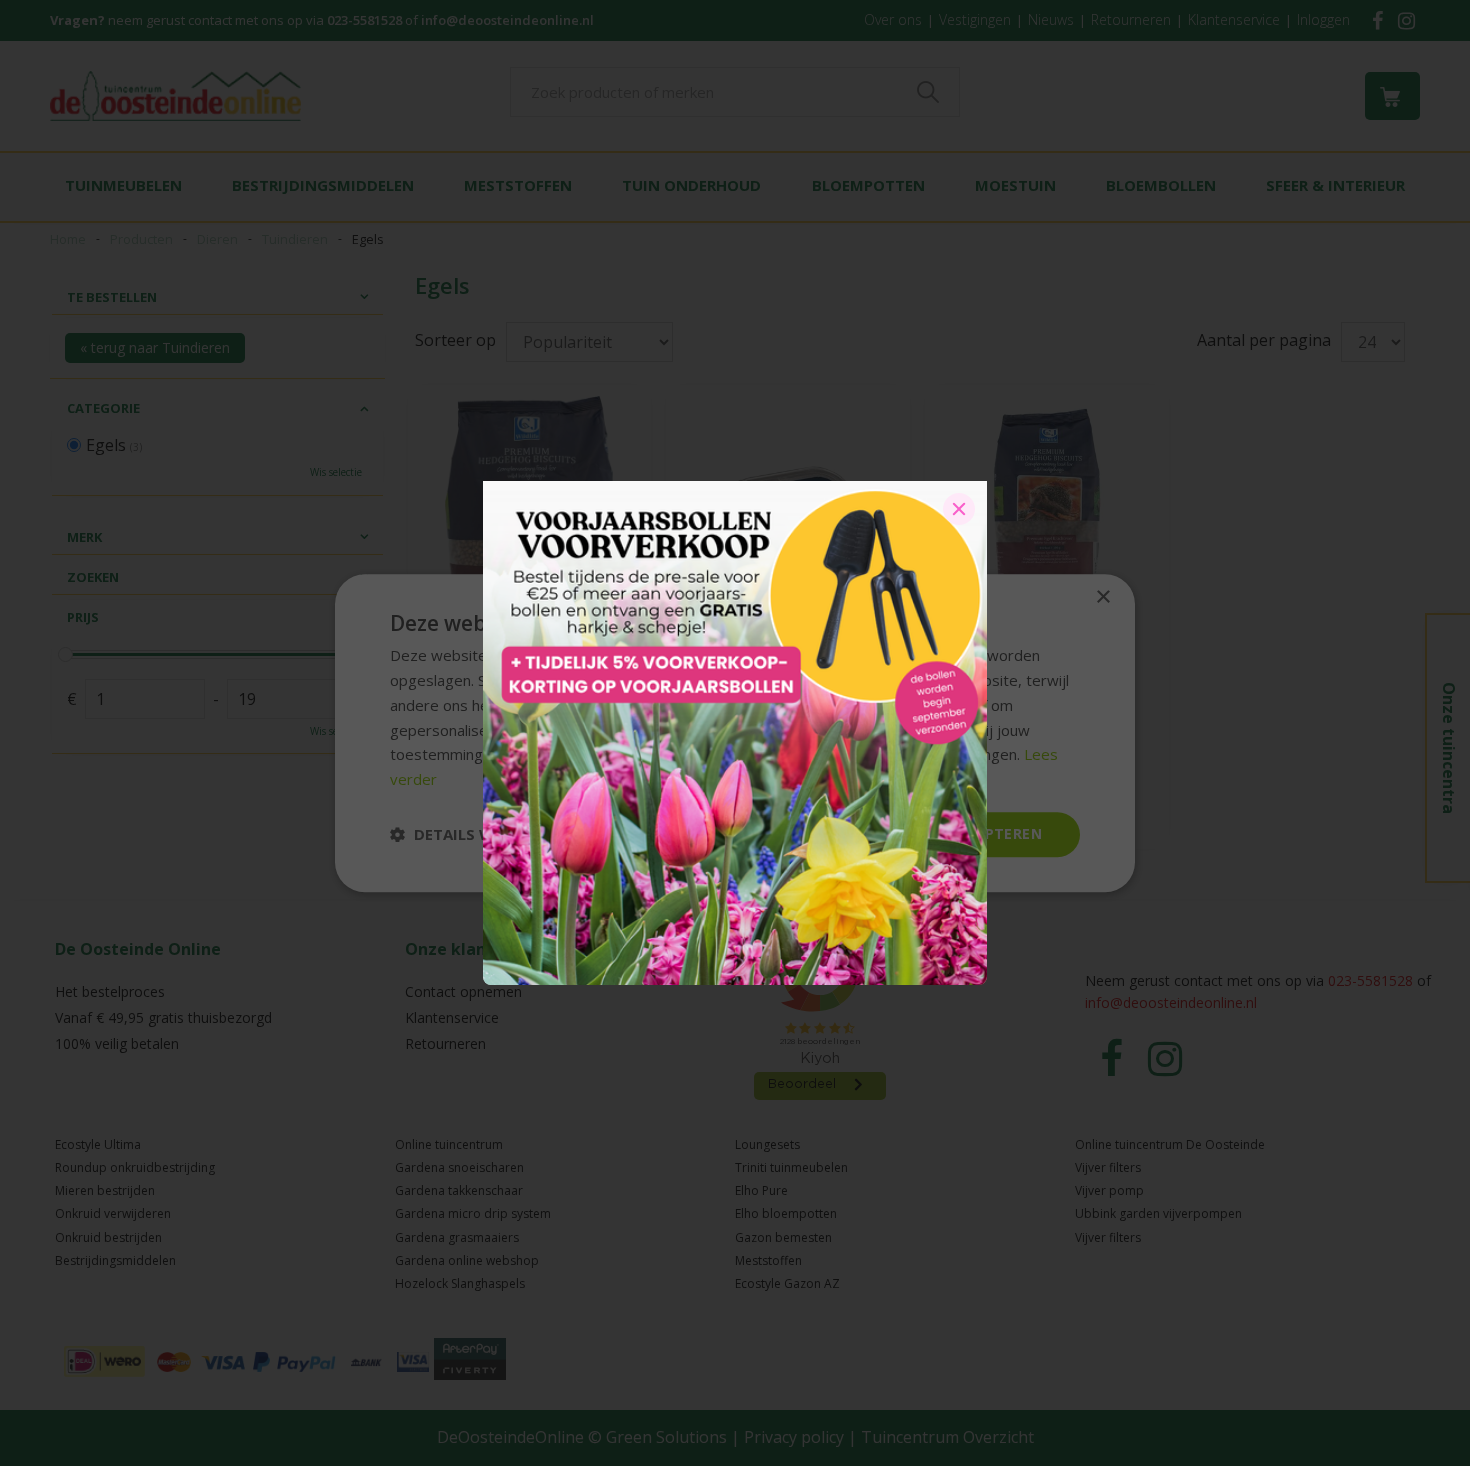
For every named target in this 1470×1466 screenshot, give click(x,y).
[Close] (959, 509)
